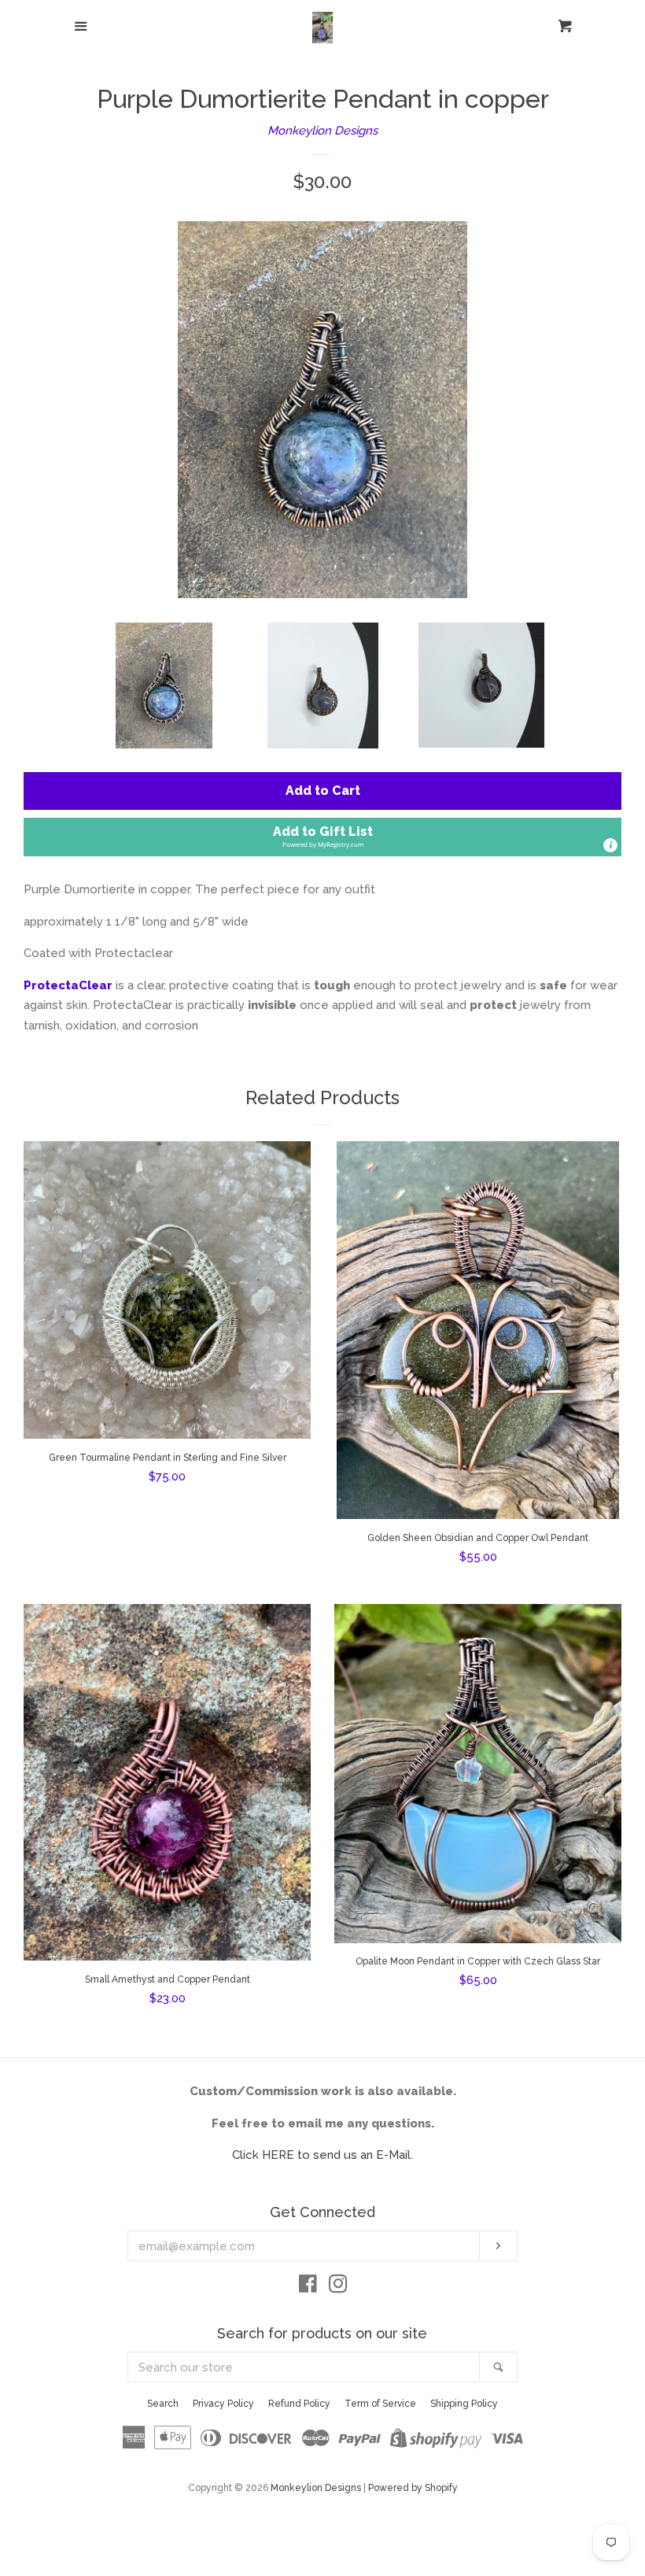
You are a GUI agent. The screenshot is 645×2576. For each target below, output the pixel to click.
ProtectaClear (68, 985)
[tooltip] (610, 845)
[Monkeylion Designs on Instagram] (338, 2287)
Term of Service (380, 2404)
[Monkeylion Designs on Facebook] (308, 2287)
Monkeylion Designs (322, 131)
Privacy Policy (223, 2404)
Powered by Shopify (413, 2488)
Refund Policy (299, 2404)
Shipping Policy (464, 2404)
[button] (322, 837)
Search (163, 2404)
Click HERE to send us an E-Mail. (322, 2155)
